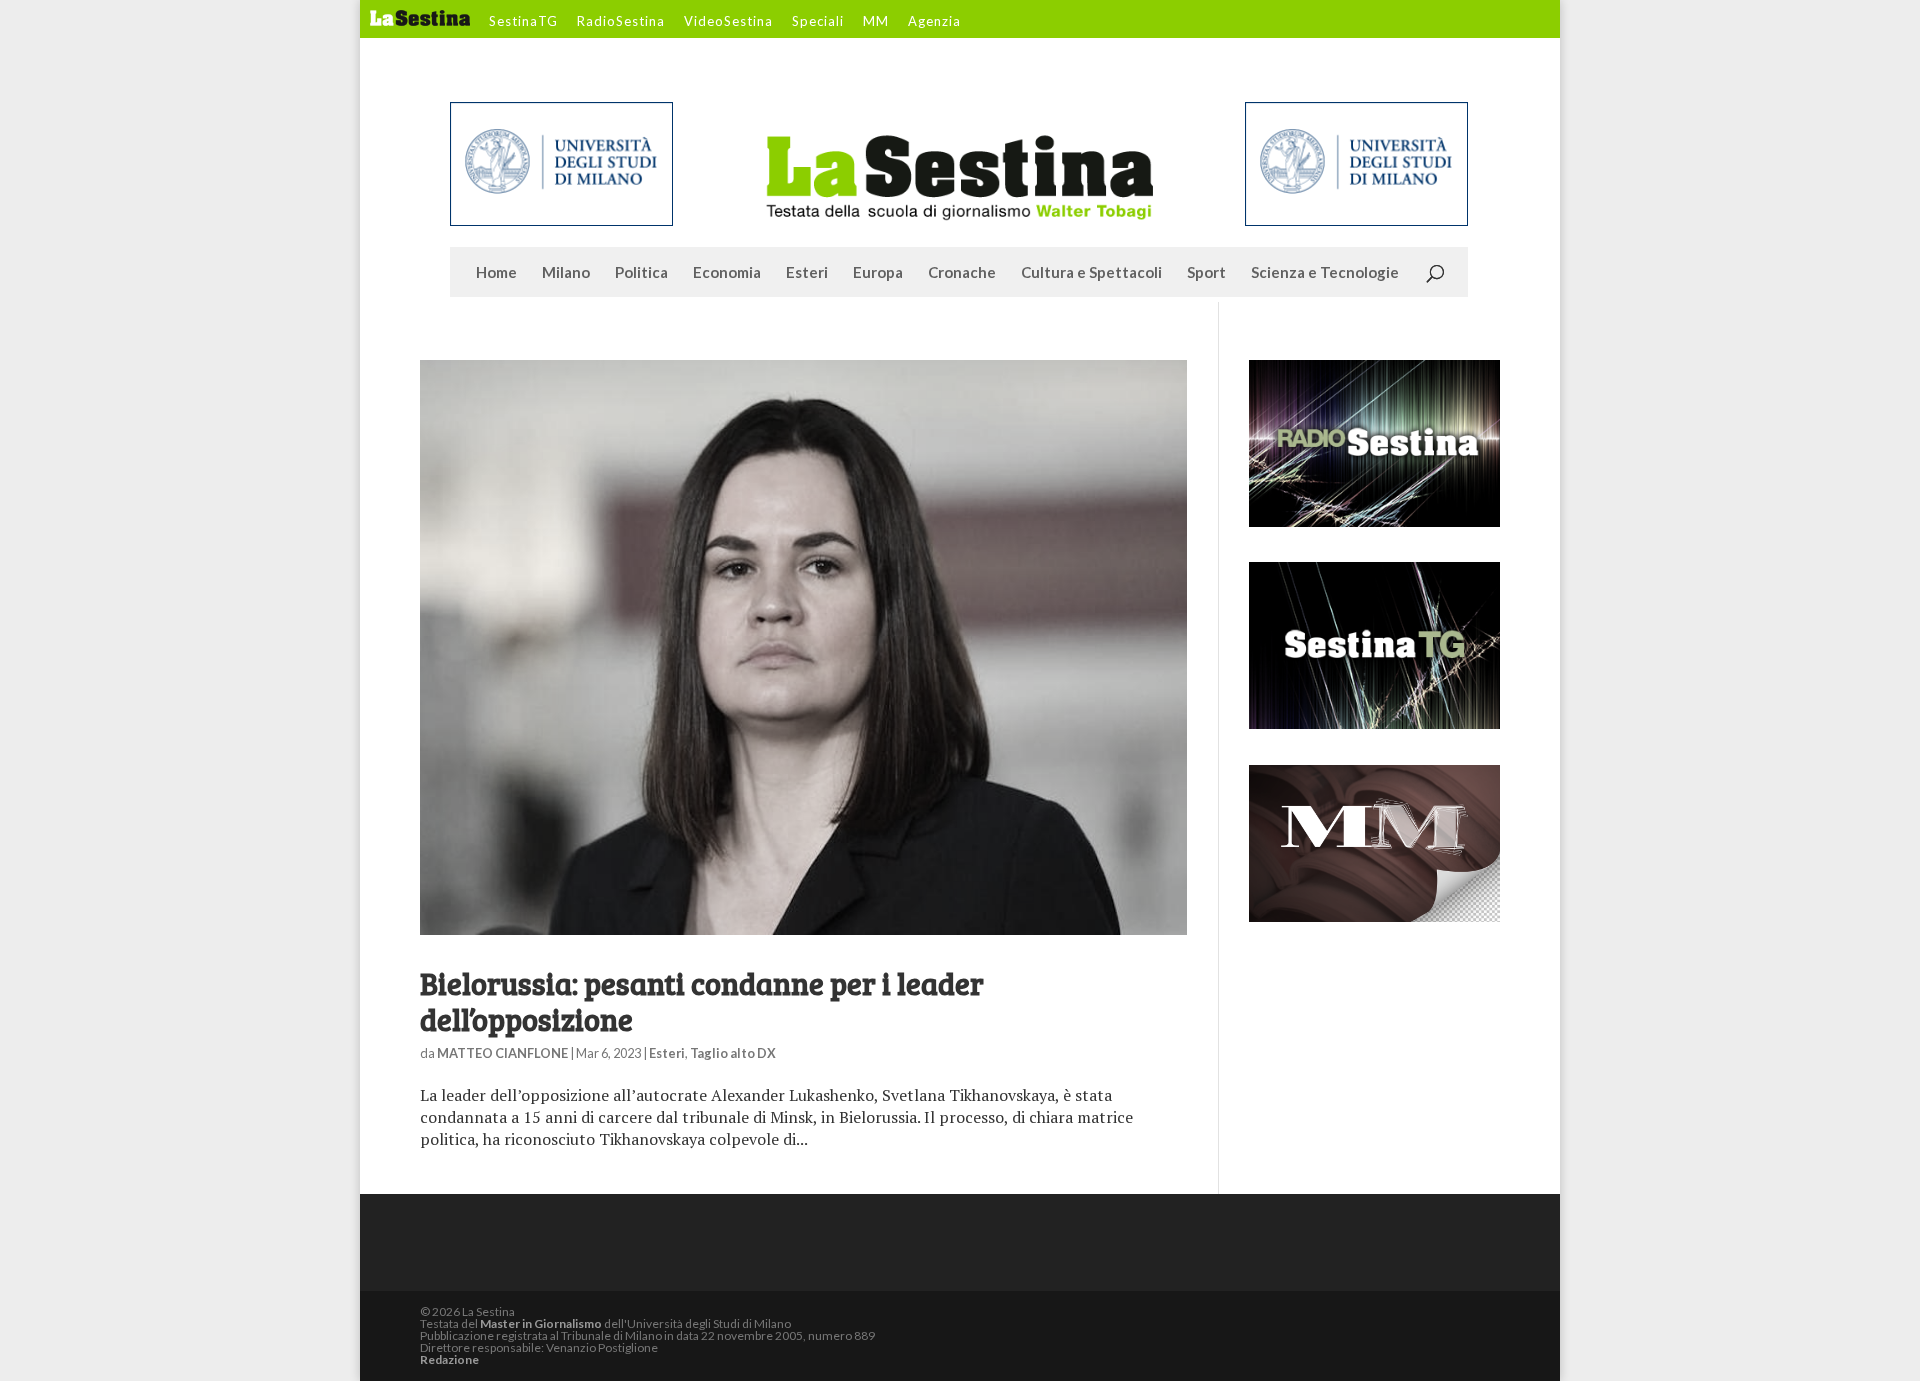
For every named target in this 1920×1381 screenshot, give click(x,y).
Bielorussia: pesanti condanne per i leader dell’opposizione (702, 1001)
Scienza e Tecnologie (1325, 273)
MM (876, 22)
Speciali (818, 22)
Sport (1206, 273)
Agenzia (934, 22)
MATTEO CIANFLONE (502, 1053)
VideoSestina (728, 22)
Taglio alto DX (733, 1053)
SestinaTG (523, 22)
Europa (878, 273)
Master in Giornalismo (541, 1323)
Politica (641, 273)
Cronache (962, 273)
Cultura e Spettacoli (1091, 273)
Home (496, 273)
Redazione (449, 1359)
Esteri (807, 273)
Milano (566, 273)
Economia (727, 273)
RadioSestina (621, 22)
